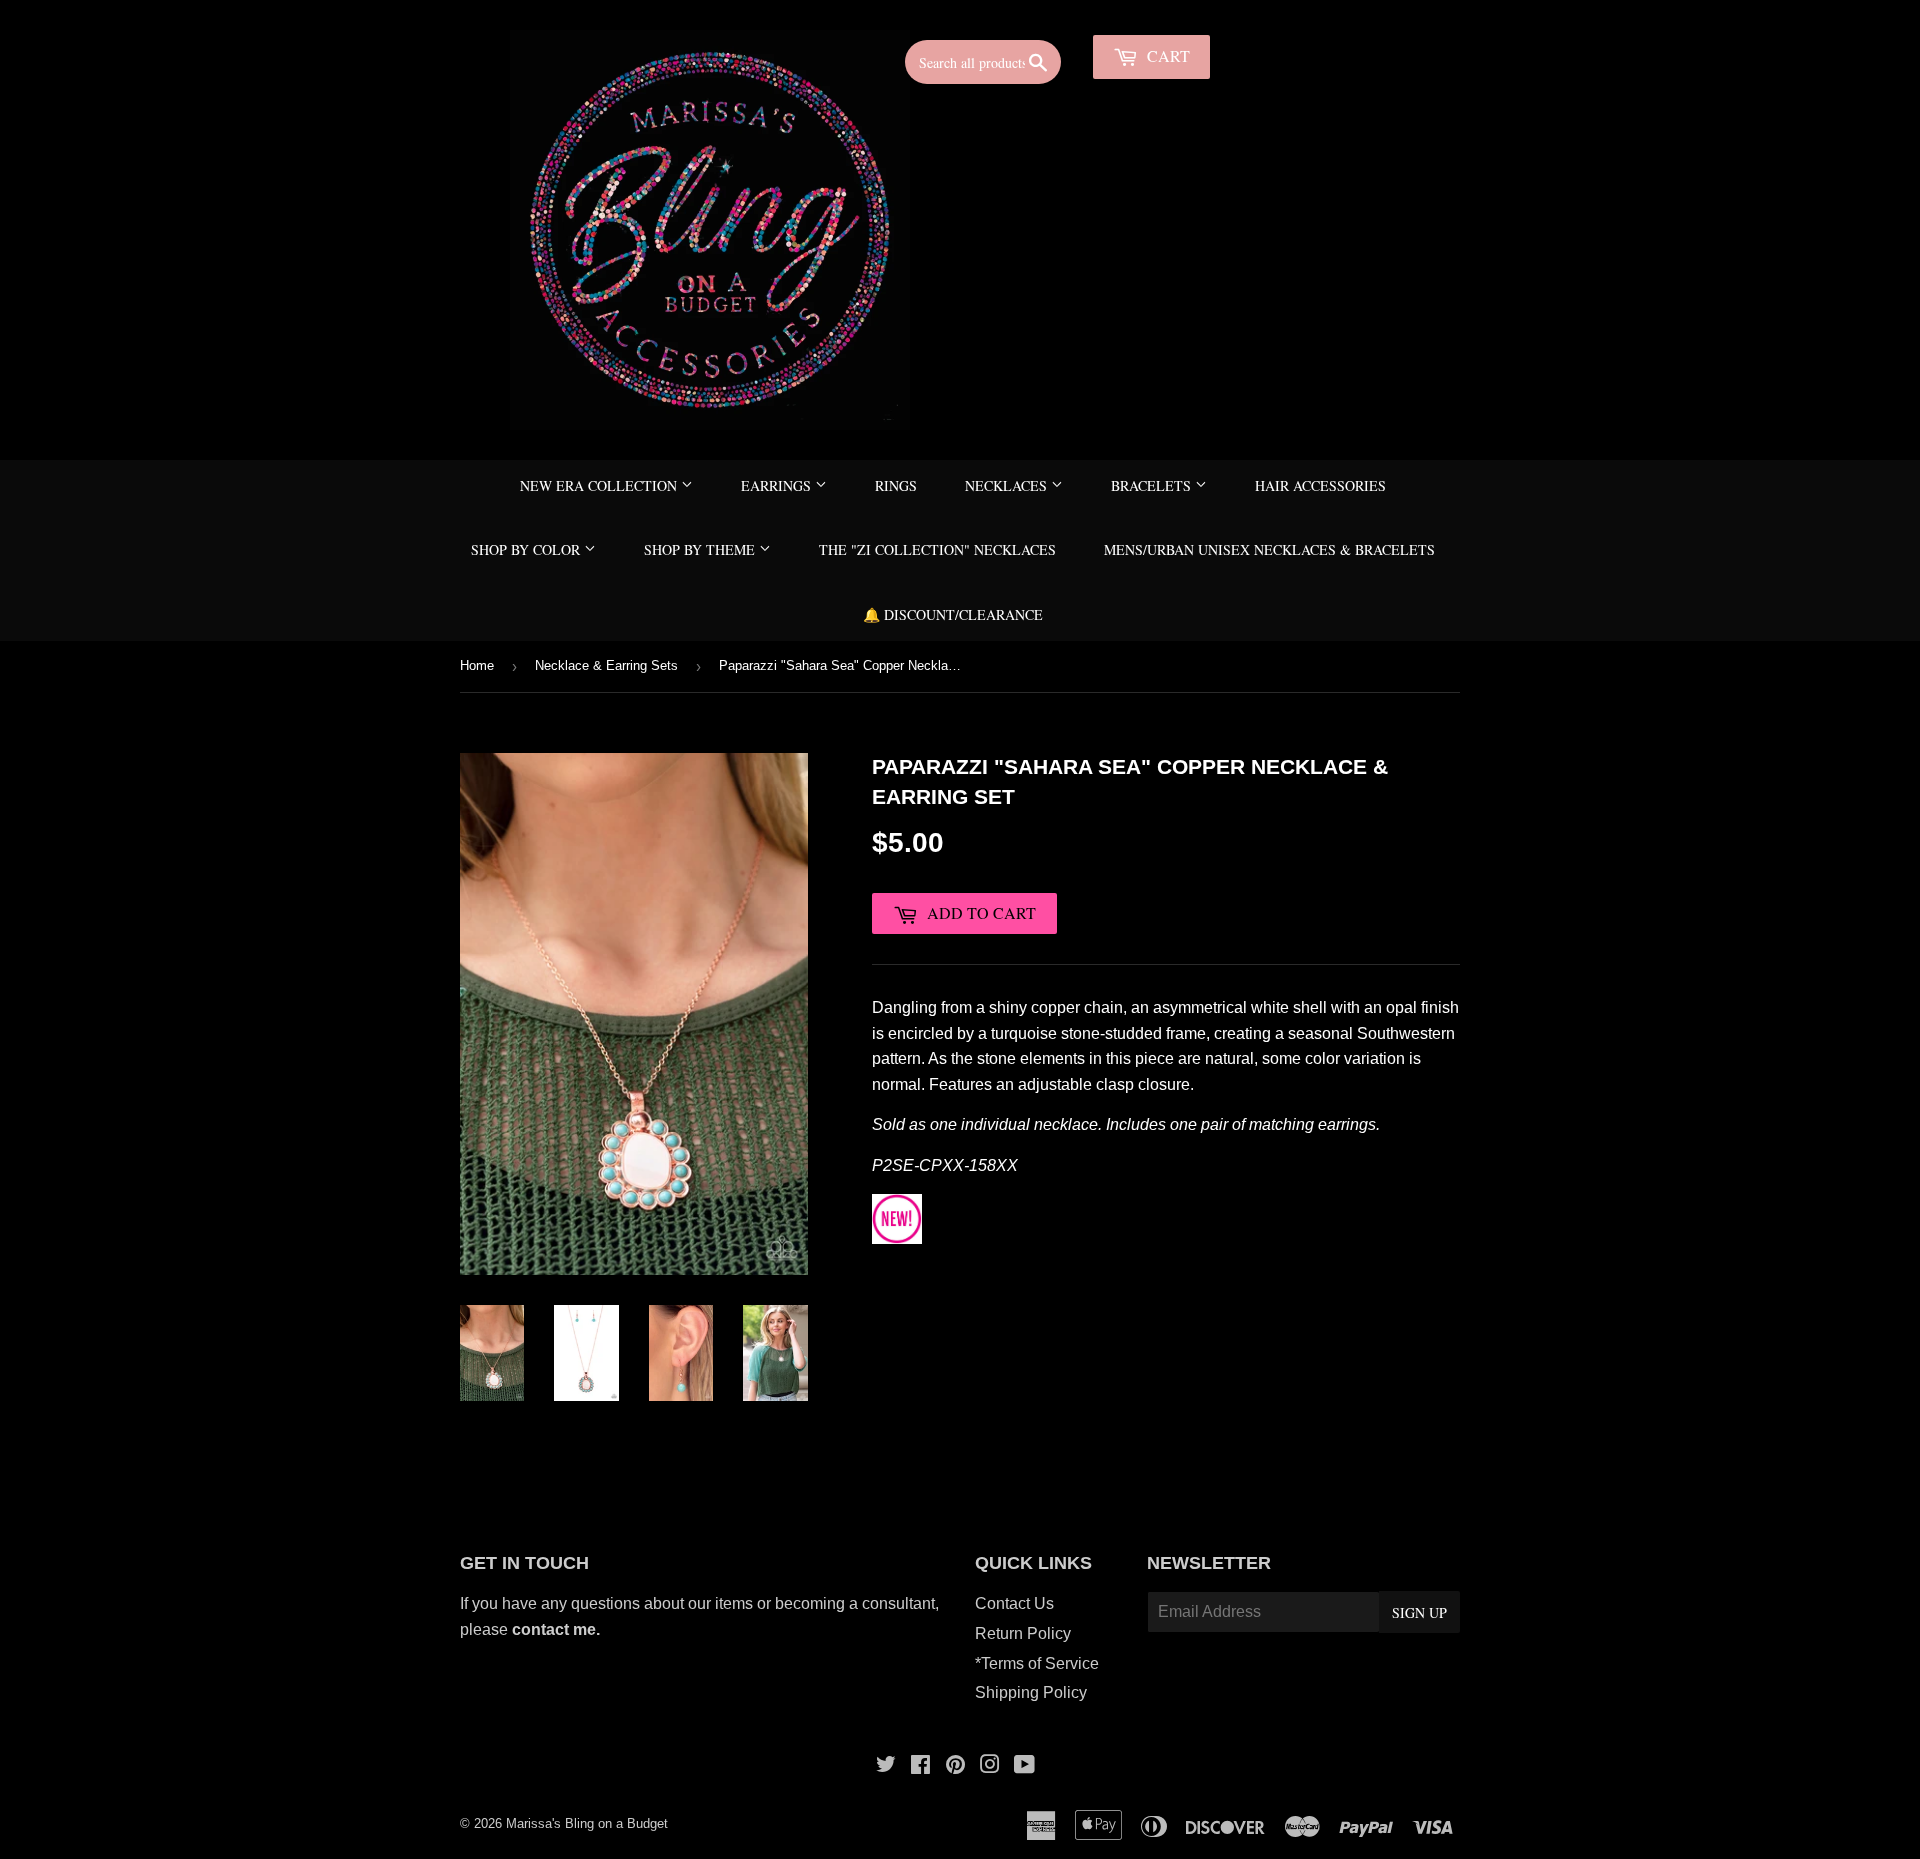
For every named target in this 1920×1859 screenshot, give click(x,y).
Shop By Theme (701, 549)
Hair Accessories (1320, 485)
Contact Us (1014, 1603)
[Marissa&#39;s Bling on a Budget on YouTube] (1024, 1766)
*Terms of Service (1037, 1663)
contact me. (558, 1629)
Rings (896, 485)
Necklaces (1008, 485)
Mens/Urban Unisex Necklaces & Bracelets (1269, 549)
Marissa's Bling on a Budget (587, 1823)
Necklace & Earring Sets (606, 665)
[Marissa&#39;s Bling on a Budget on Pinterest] (955, 1766)
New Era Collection (600, 485)
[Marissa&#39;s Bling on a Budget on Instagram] (990, 1766)
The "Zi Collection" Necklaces (937, 549)
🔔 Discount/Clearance (953, 614)
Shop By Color (527, 549)
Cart (1166, 55)
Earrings (778, 485)
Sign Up (1419, 1612)
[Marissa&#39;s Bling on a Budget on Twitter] (886, 1766)
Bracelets (1153, 485)
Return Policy (1023, 1633)
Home (477, 665)
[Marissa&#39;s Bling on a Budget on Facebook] (920, 1766)
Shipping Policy (1031, 1692)
